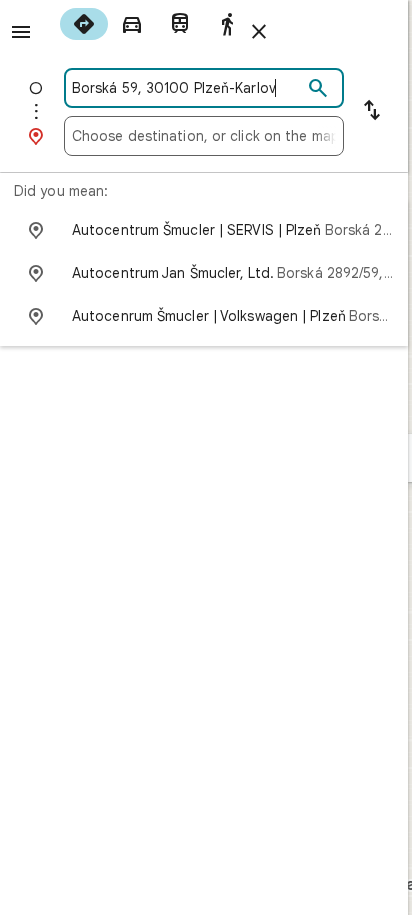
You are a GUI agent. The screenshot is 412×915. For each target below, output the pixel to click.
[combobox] (187, 88)
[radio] (84, 24)
